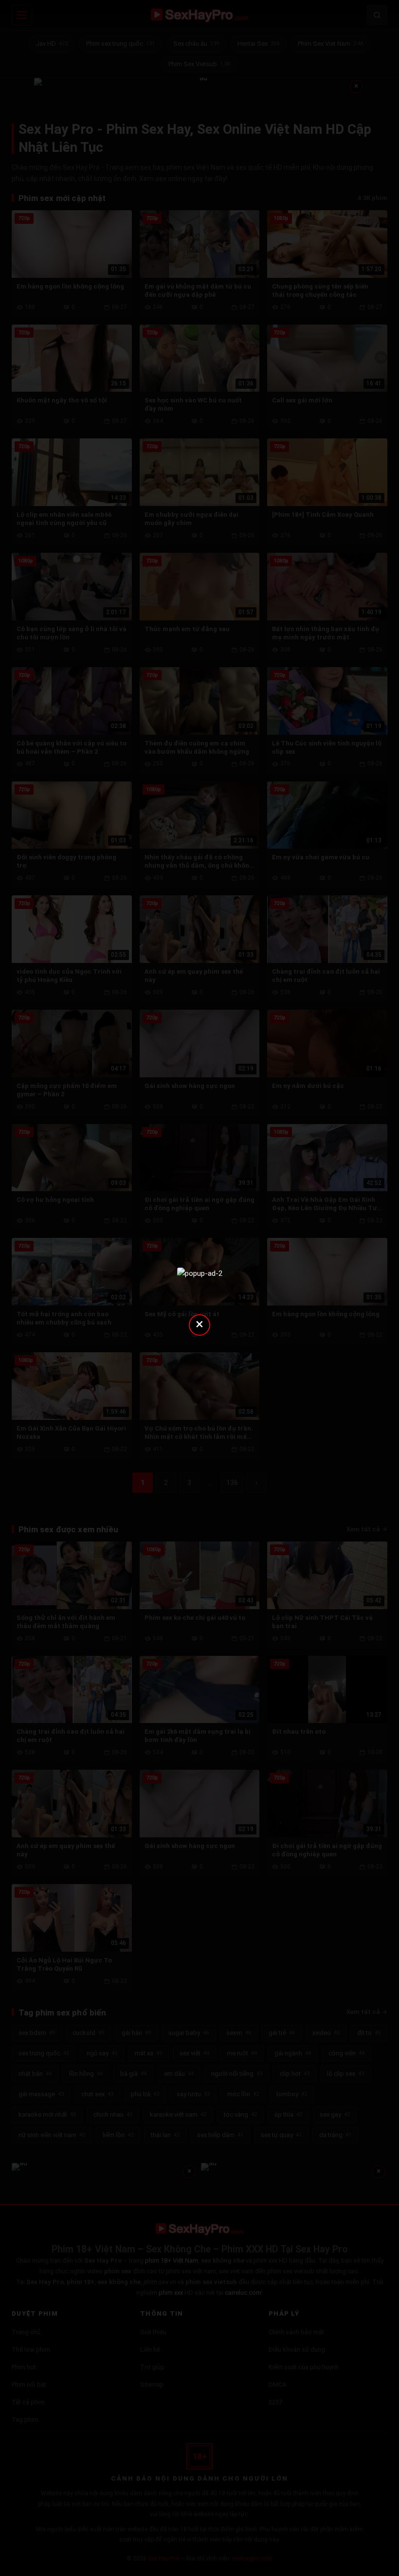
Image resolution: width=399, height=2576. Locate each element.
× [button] (199, 1324)
